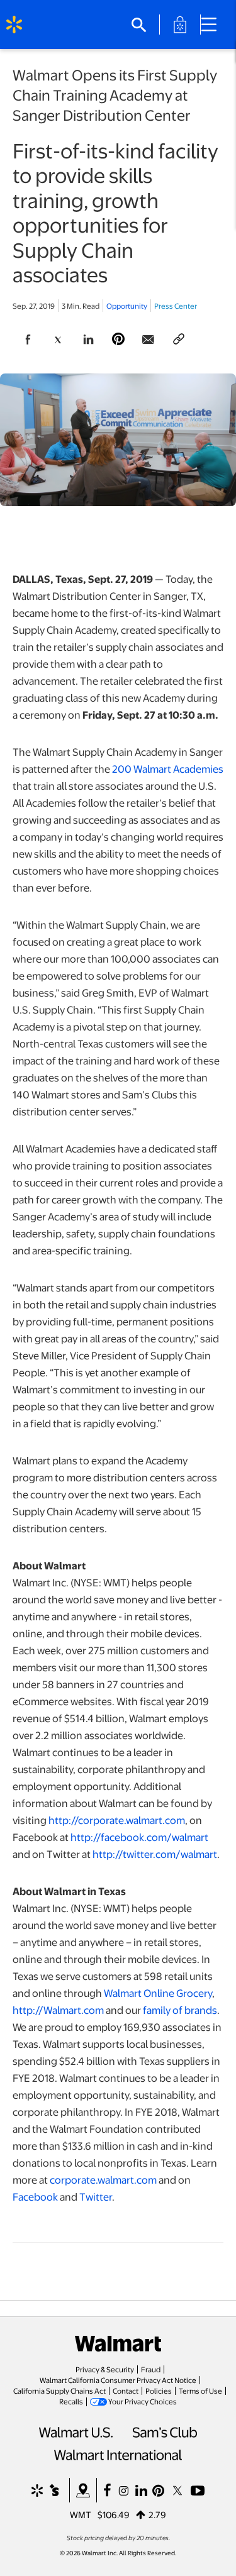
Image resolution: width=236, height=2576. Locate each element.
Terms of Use (200, 2391)
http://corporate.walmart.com (117, 1820)
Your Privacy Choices (143, 2401)
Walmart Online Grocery (158, 1993)
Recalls (71, 2401)
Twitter (96, 2197)
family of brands (180, 2010)
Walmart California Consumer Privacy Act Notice (118, 2380)
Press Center (176, 306)
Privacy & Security (105, 2369)
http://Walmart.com (58, 2010)
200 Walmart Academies (168, 769)
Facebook (35, 2197)
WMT (81, 2514)
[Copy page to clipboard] (179, 340)
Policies (159, 2391)
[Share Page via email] (149, 340)
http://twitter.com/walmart (155, 1854)
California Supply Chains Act (59, 2391)
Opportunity (127, 306)
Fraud (151, 2369)
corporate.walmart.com (103, 2180)
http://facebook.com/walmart (139, 1837)
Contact (126, 2391)
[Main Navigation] (213, 25)
